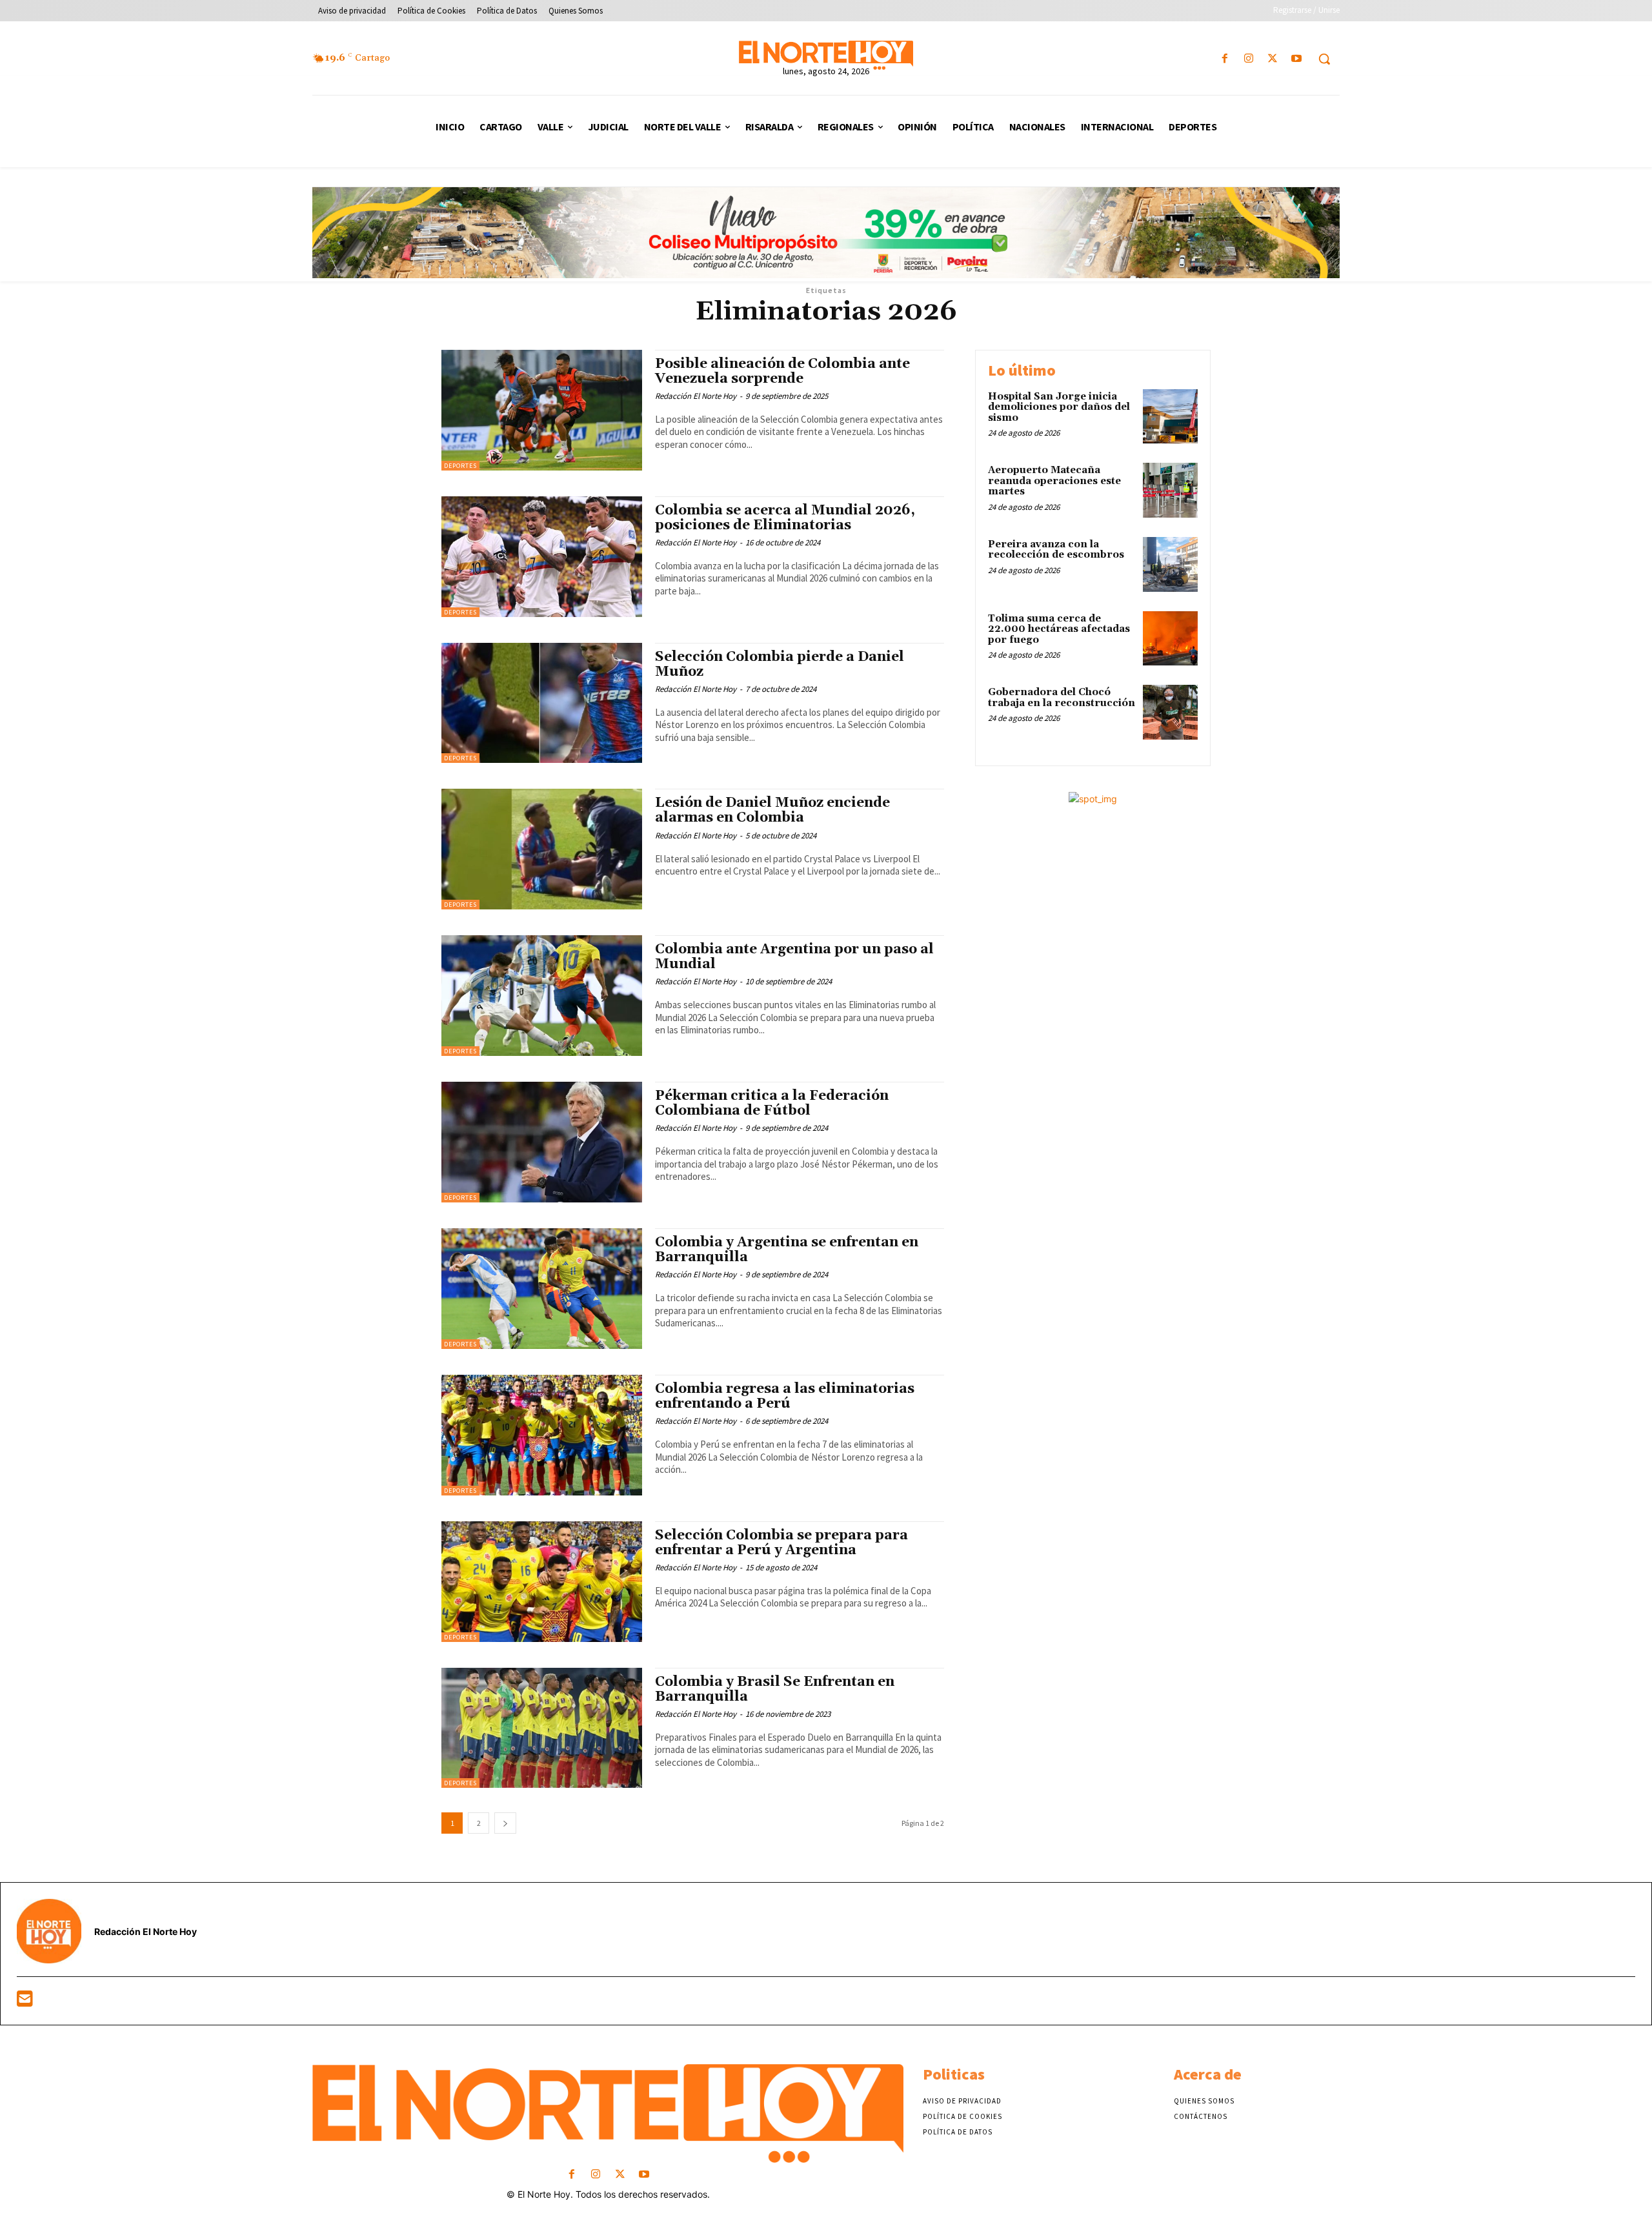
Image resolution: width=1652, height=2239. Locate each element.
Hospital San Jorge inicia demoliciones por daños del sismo (1059, 407)
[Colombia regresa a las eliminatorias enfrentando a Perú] (542, 1435)
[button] (1324, 59)
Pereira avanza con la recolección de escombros (1056, 550)
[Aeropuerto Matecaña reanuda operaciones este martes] (1170, 490)
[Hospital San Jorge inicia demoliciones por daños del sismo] (1170, 417)
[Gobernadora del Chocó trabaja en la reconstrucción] (1170, 712)
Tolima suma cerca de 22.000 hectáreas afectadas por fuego (1059, 629)
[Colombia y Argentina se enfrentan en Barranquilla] (542, 1289)
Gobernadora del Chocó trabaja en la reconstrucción (1062, 698)
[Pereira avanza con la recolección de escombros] (1170, 564)
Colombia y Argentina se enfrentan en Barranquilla (787, 1250)
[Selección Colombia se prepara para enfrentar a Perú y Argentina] (542, 1582)
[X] (1273, 59)
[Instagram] (1248, 59)
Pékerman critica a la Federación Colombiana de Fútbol (772, 1103)
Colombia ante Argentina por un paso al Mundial (794, 957)
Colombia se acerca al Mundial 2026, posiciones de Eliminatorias (785, 518)
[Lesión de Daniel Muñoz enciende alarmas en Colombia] (542, 849)
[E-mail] (25, 2002)
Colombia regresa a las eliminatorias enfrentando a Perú (785, 1396)
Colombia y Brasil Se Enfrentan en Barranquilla (775, 1689)
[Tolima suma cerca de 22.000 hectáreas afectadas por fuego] (1170, 639)
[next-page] (505, 1823)
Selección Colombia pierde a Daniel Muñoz (780, 664)
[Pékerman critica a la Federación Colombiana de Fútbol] (542, 1142)
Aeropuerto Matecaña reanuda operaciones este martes (1054, 481)
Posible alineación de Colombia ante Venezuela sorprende (782, 371)
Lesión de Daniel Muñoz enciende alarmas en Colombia (772, 810)
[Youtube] (1297, 59)
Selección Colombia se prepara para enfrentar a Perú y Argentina (781, 1543)
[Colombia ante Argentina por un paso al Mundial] (542, 996)
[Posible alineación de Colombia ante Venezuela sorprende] (542, 410)
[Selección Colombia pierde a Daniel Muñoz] (542, 703)
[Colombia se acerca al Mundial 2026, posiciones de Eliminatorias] (542, 557)
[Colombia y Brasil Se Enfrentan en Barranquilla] (542, 1728)
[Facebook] (1224, 59)
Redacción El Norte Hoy (696, 396)
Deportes (460, 466)
